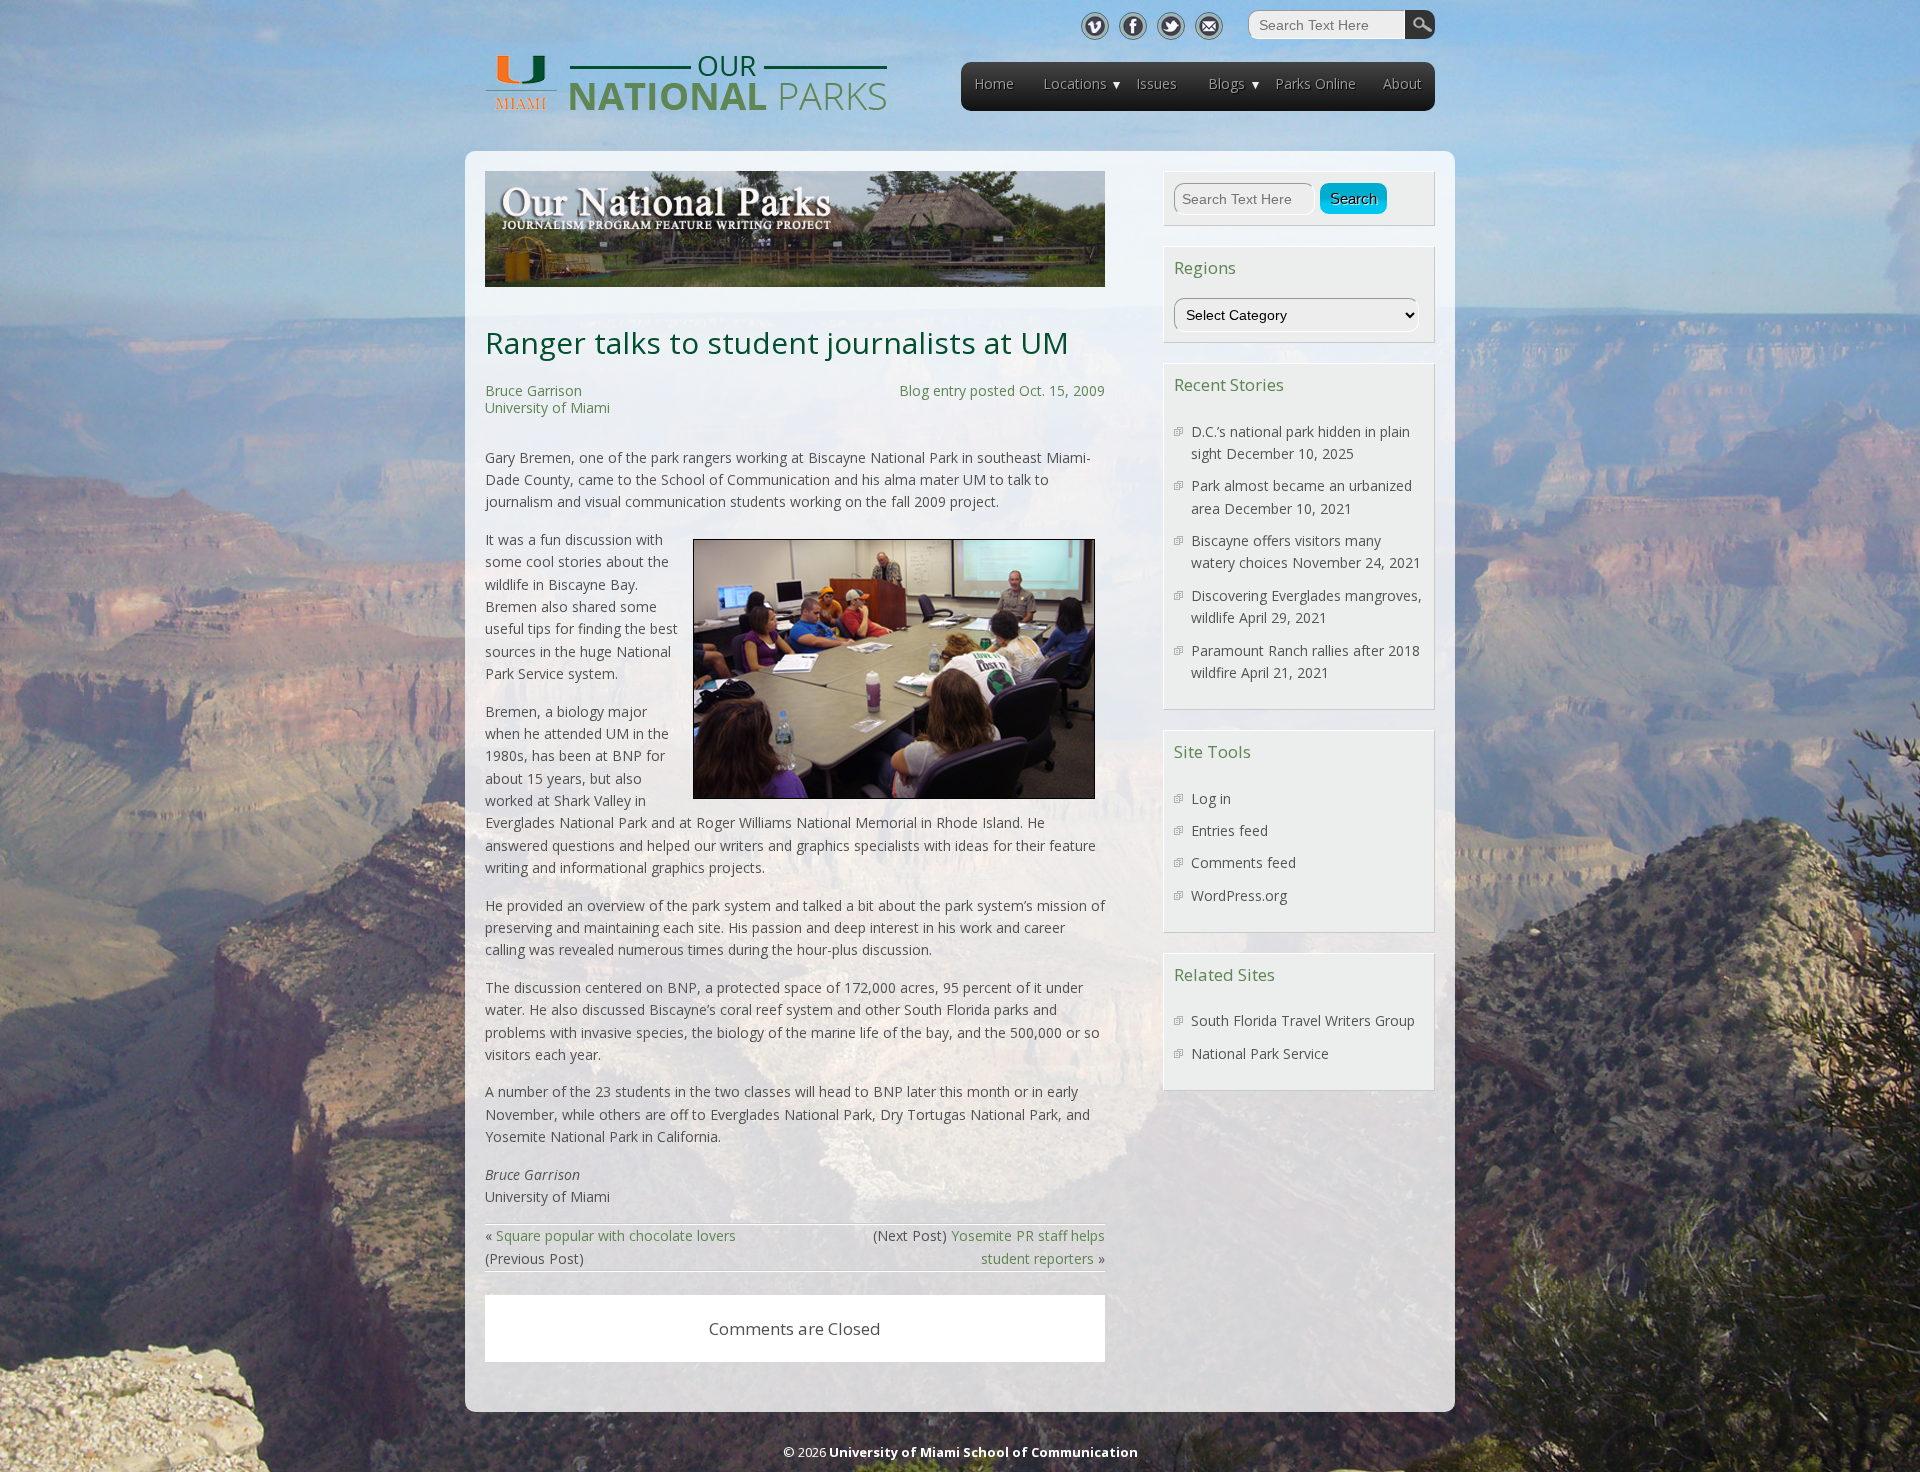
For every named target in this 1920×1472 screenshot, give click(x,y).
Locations (1075, 83)
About (1402, 83)
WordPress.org (1239, 895)
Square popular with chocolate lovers (616, 1235)
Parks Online (1315, 83)
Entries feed (1229, 830)
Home (994, 83)
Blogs (1226, 83)
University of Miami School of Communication (983, 1452)
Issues (1156, 83)
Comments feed (1243, 862)
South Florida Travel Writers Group (1303, 1020)
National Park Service (1260, 1053)
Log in (1211, 798)
